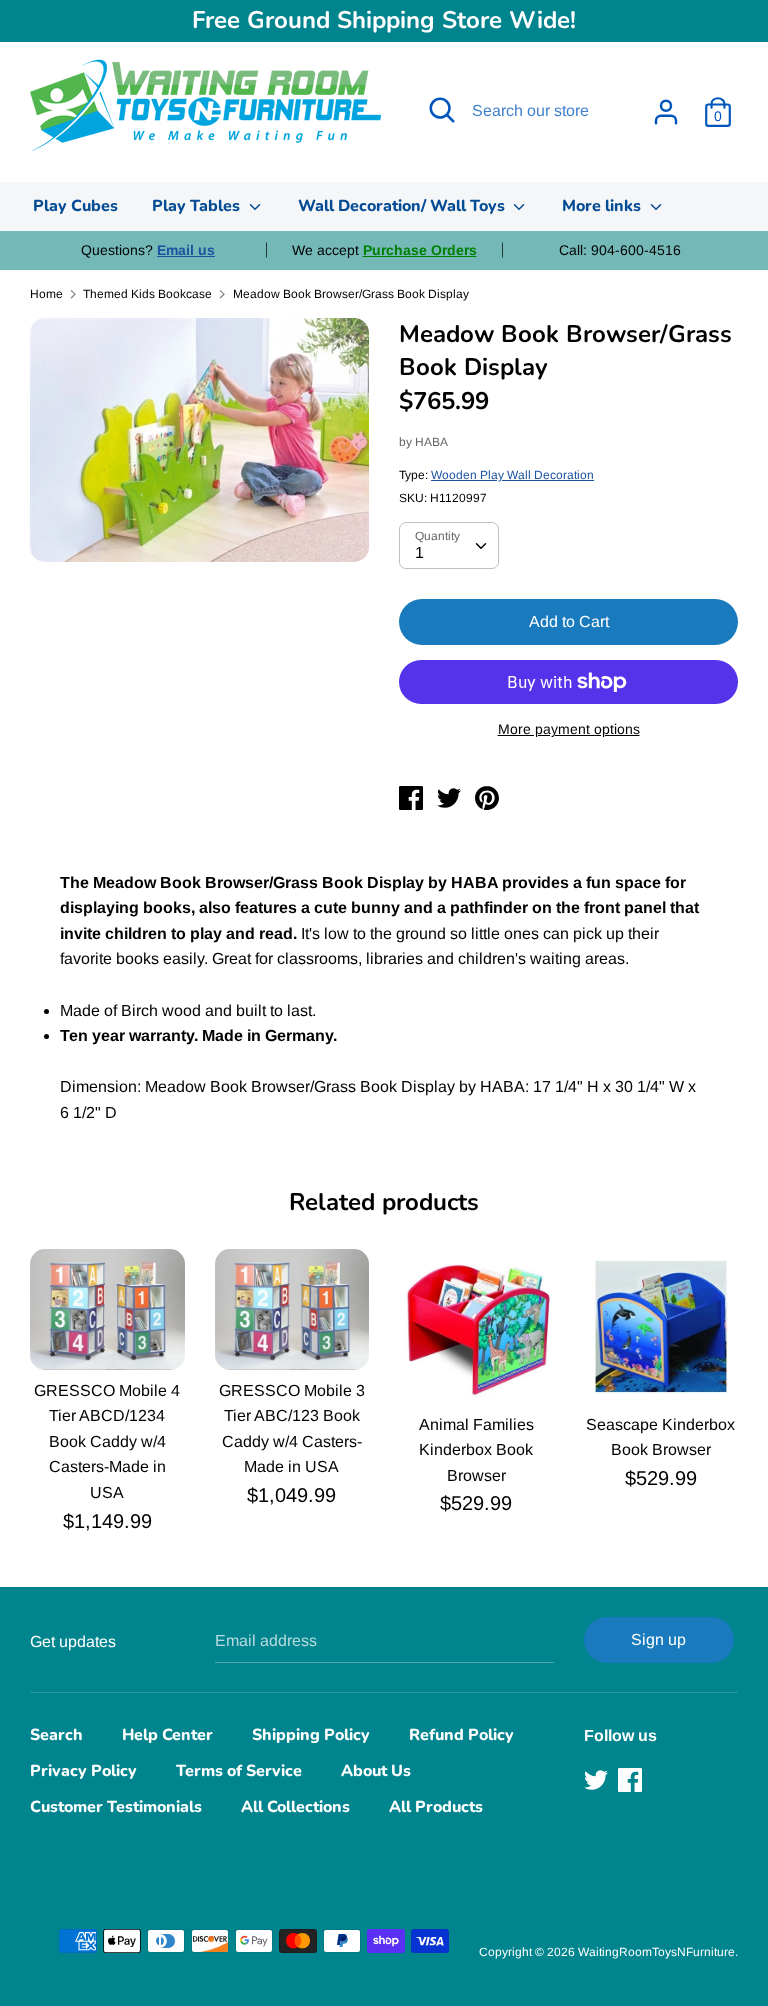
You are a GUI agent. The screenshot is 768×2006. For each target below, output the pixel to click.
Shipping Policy (311, 1735)
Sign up (658, 1639)
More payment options (569, 729)
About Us (376, 1771)
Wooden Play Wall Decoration (512, 475)
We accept (384, 250)
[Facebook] (632, 1780)
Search (56, 1735)
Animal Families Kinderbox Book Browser (476, 1450)
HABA (431, 442)
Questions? (148, 250)
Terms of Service (239, 1771)
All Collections (295, 1807)
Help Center (167, 1735)
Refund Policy (461, 1735)
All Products (436, 1807)
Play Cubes (75, 206)
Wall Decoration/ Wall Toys (403, 206)
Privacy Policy (83, 1771)
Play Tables (198, 206)
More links (603, 206)
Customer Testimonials (116, 1807)
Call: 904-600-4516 (620, 250)
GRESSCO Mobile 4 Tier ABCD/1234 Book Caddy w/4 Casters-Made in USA (107, 1441)
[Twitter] (598, 1780)
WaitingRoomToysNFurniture (656, 1952)
